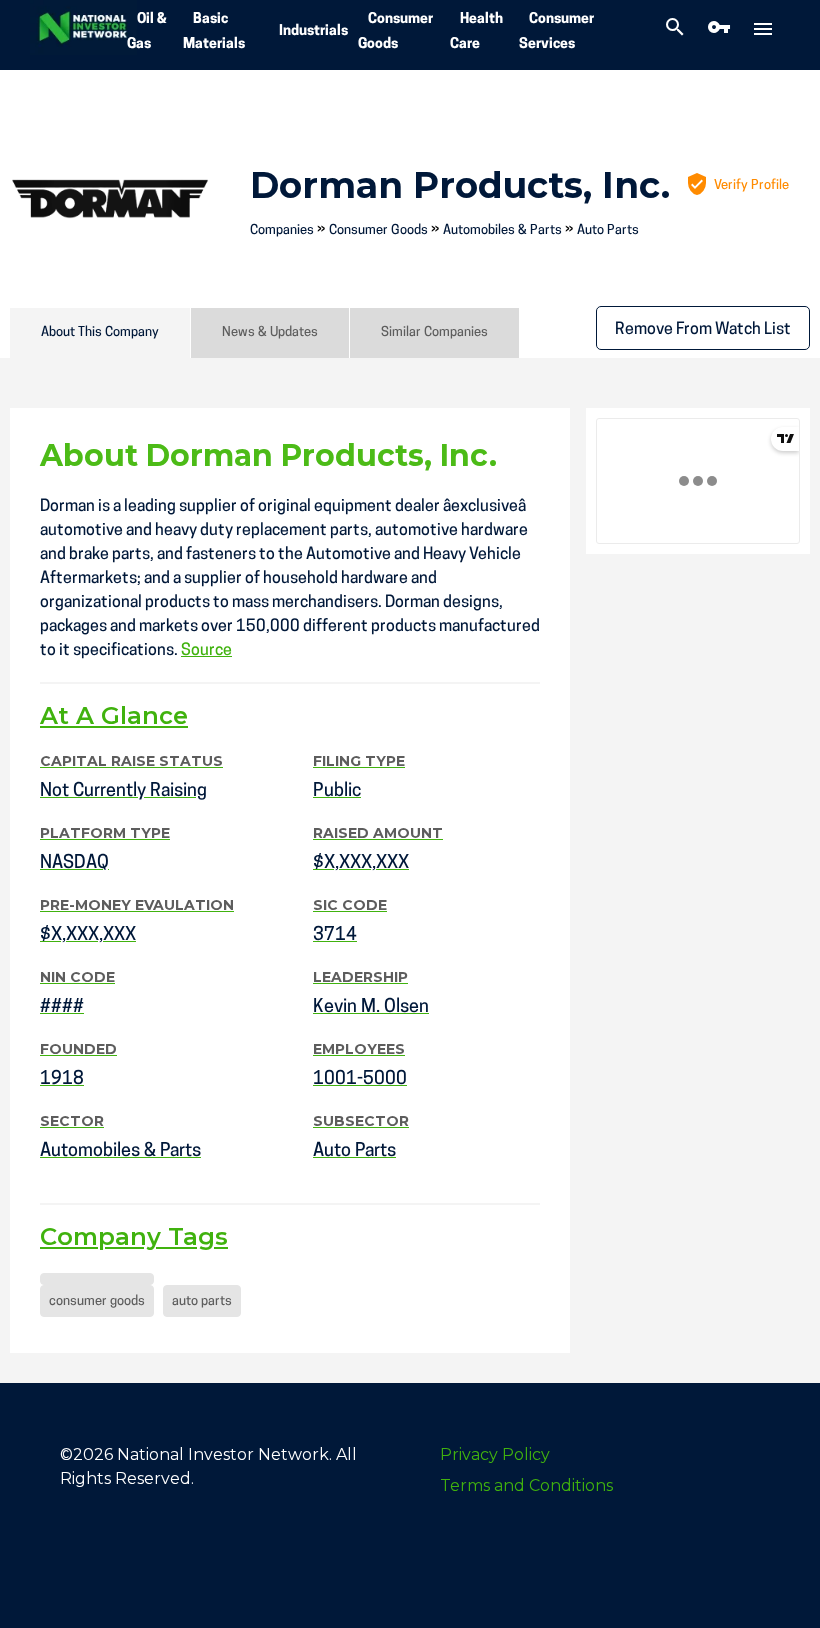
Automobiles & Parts (502, 230)
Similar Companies (434, 332)
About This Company (100, 332)
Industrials (313, 31)
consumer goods (97, 1301)
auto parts (202, 1301)
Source (206, 651)
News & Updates (270, 332)
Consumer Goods (378, 230)
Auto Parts (608, 230)
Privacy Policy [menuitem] (495, 1454)
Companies (282, 230)
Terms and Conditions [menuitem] (526, 1485)
